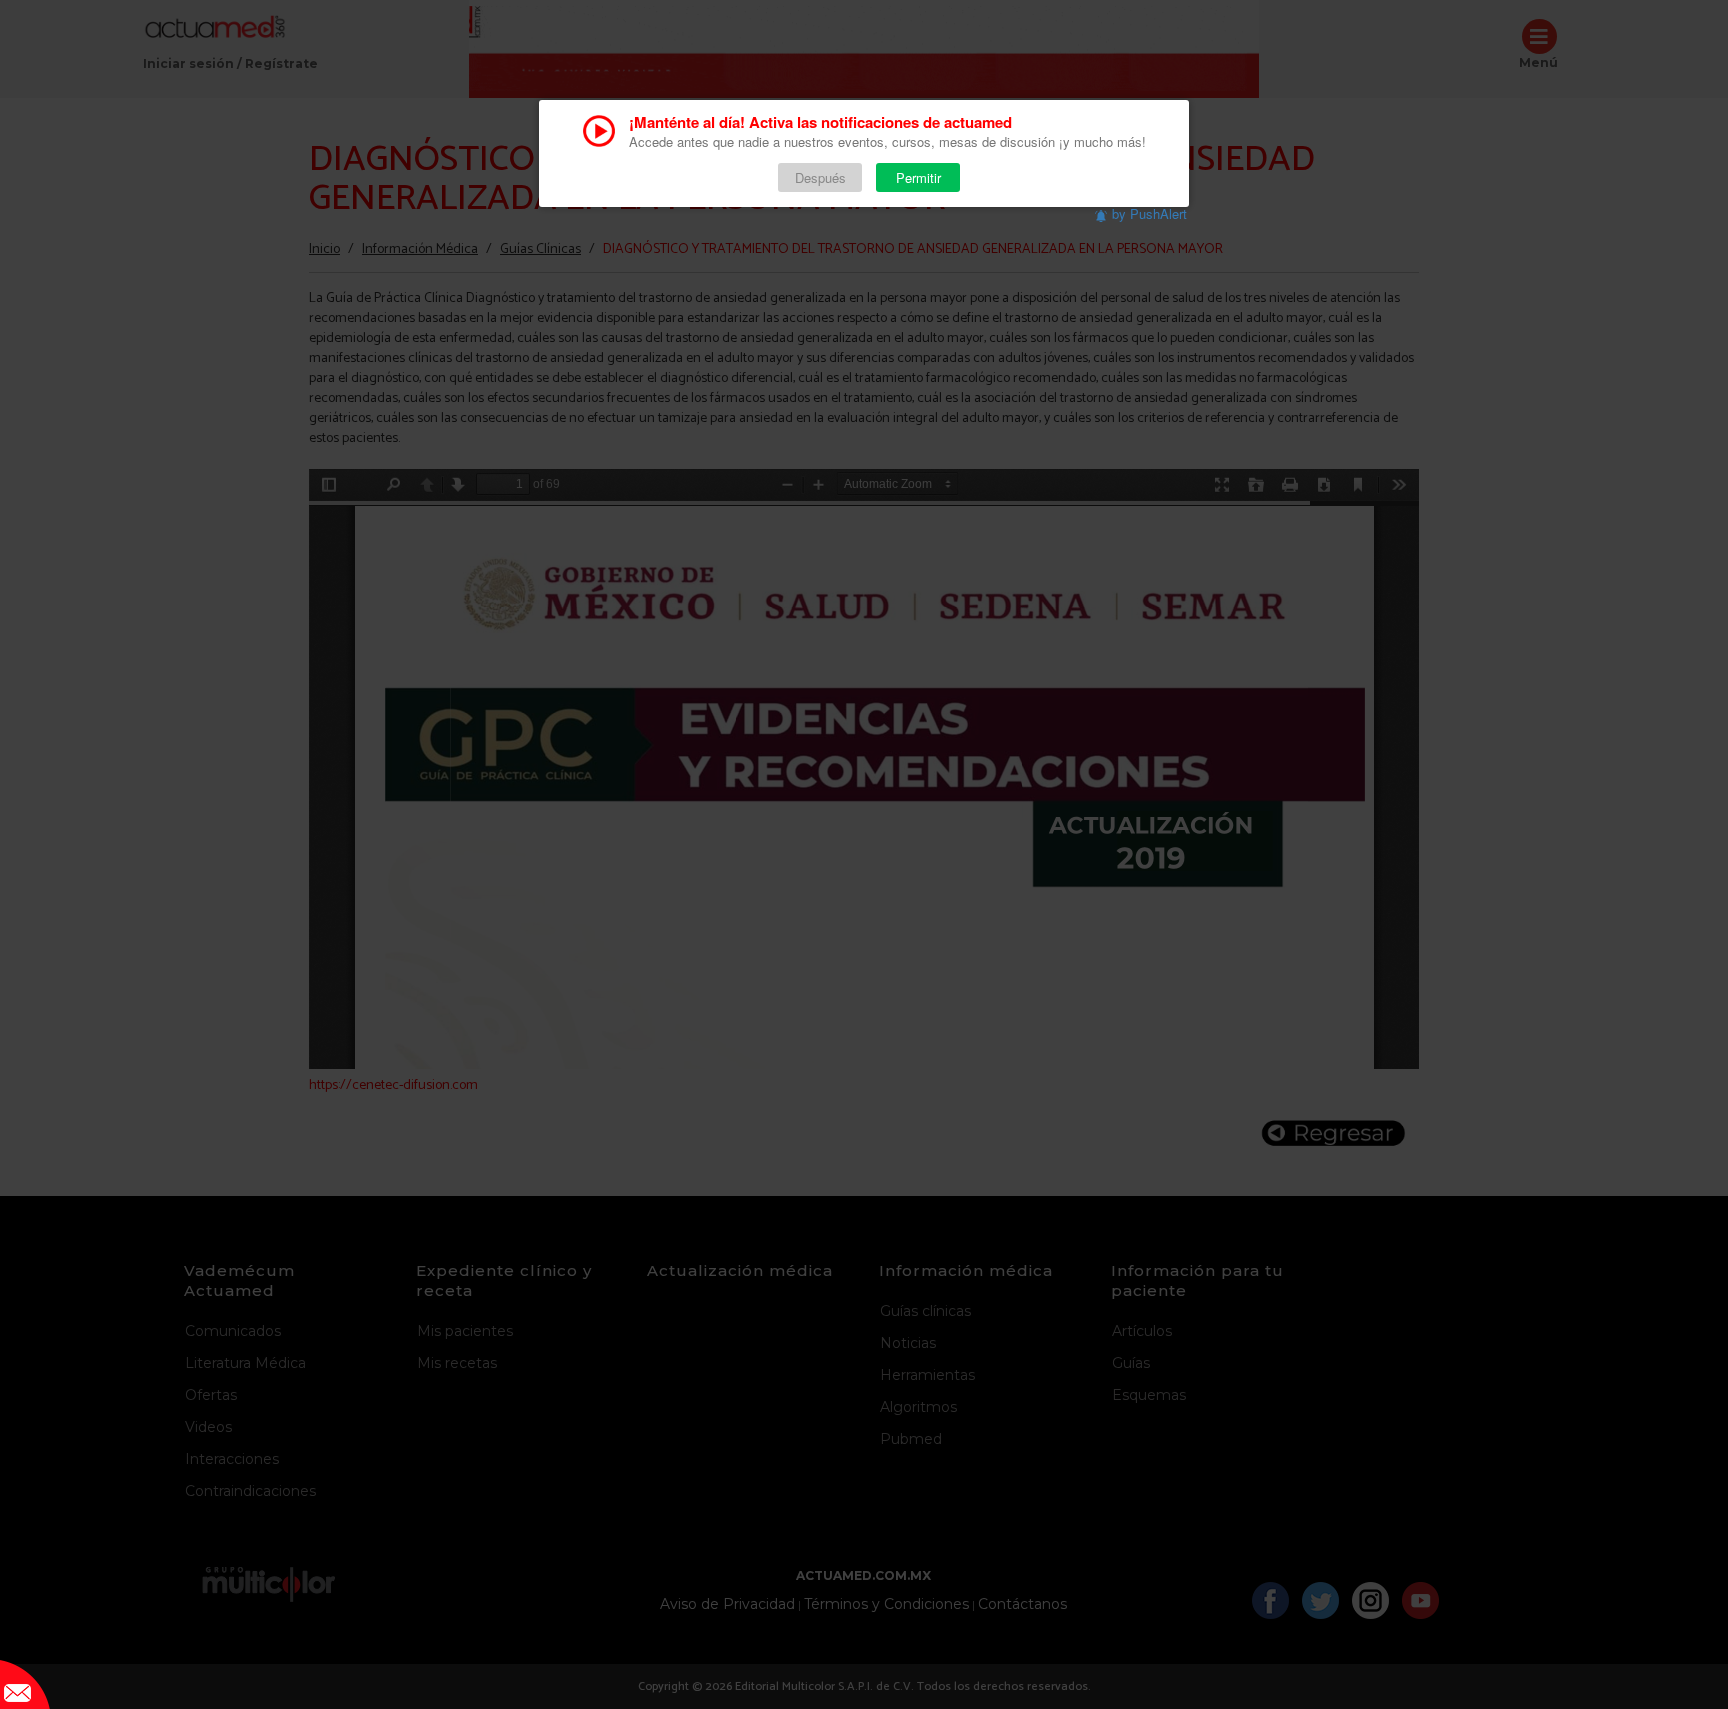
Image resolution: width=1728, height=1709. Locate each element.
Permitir (918, 177)
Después (820, 177)
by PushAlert (1149, 213)
